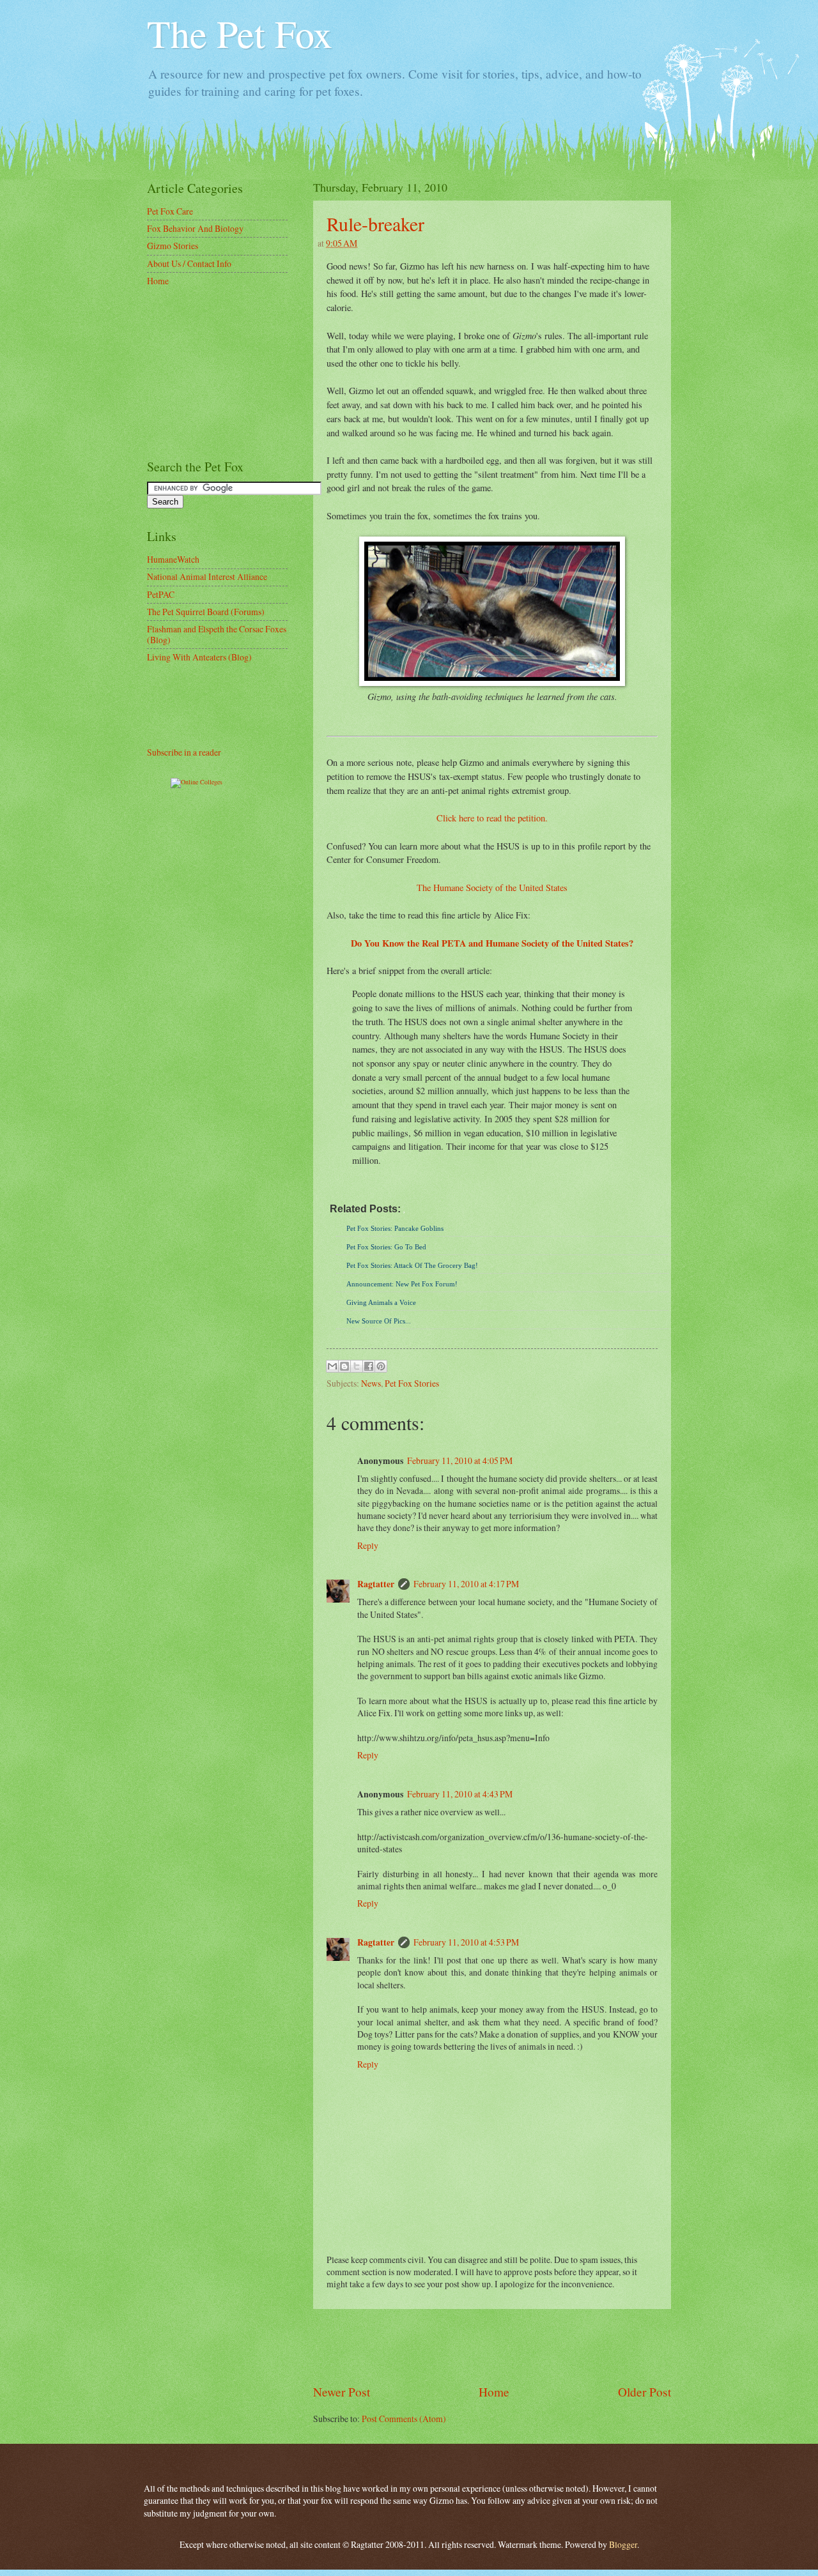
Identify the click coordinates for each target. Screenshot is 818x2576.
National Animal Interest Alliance (207, 576)
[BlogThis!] (344, 1366)
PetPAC (161, 594)
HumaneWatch (173, 559)
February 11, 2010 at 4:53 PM (466, 1942)
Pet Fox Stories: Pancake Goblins (395, 1228)
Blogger (623, 2544)
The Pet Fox (240, 33)
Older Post (644, 2392)
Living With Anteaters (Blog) (199, 657)
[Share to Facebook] (369, 1366)
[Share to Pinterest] (381, 1366)
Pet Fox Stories (412, 1383)
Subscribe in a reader (184, 752)
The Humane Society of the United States (492, 888)
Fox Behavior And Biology (195, 228)
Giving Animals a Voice (381, 1302)
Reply (368, 1545)
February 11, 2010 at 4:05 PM (460, 1460)
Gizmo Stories (173, 246)
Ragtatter (376, 1584)
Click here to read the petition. (492, 818)
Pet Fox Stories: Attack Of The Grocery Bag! (412, 1265)
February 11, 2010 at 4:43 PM (460, 1794)
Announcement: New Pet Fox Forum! (402, 1284)
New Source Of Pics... (379, 1321)
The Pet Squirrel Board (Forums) (206, 612)
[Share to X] (357, 1366)
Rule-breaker (375, 224)
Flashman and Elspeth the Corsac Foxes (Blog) (217, 634)
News (371, 1383)
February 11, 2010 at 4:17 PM (466, 1584)
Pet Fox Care (170, 211)
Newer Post (342, 2392)
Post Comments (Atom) (404, 2419)
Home (494, 2392)
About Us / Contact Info (189, 263)
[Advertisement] (492, 2346)
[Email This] (332, 1366)
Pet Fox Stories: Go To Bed (386, 1247)
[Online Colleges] (197, 782)
